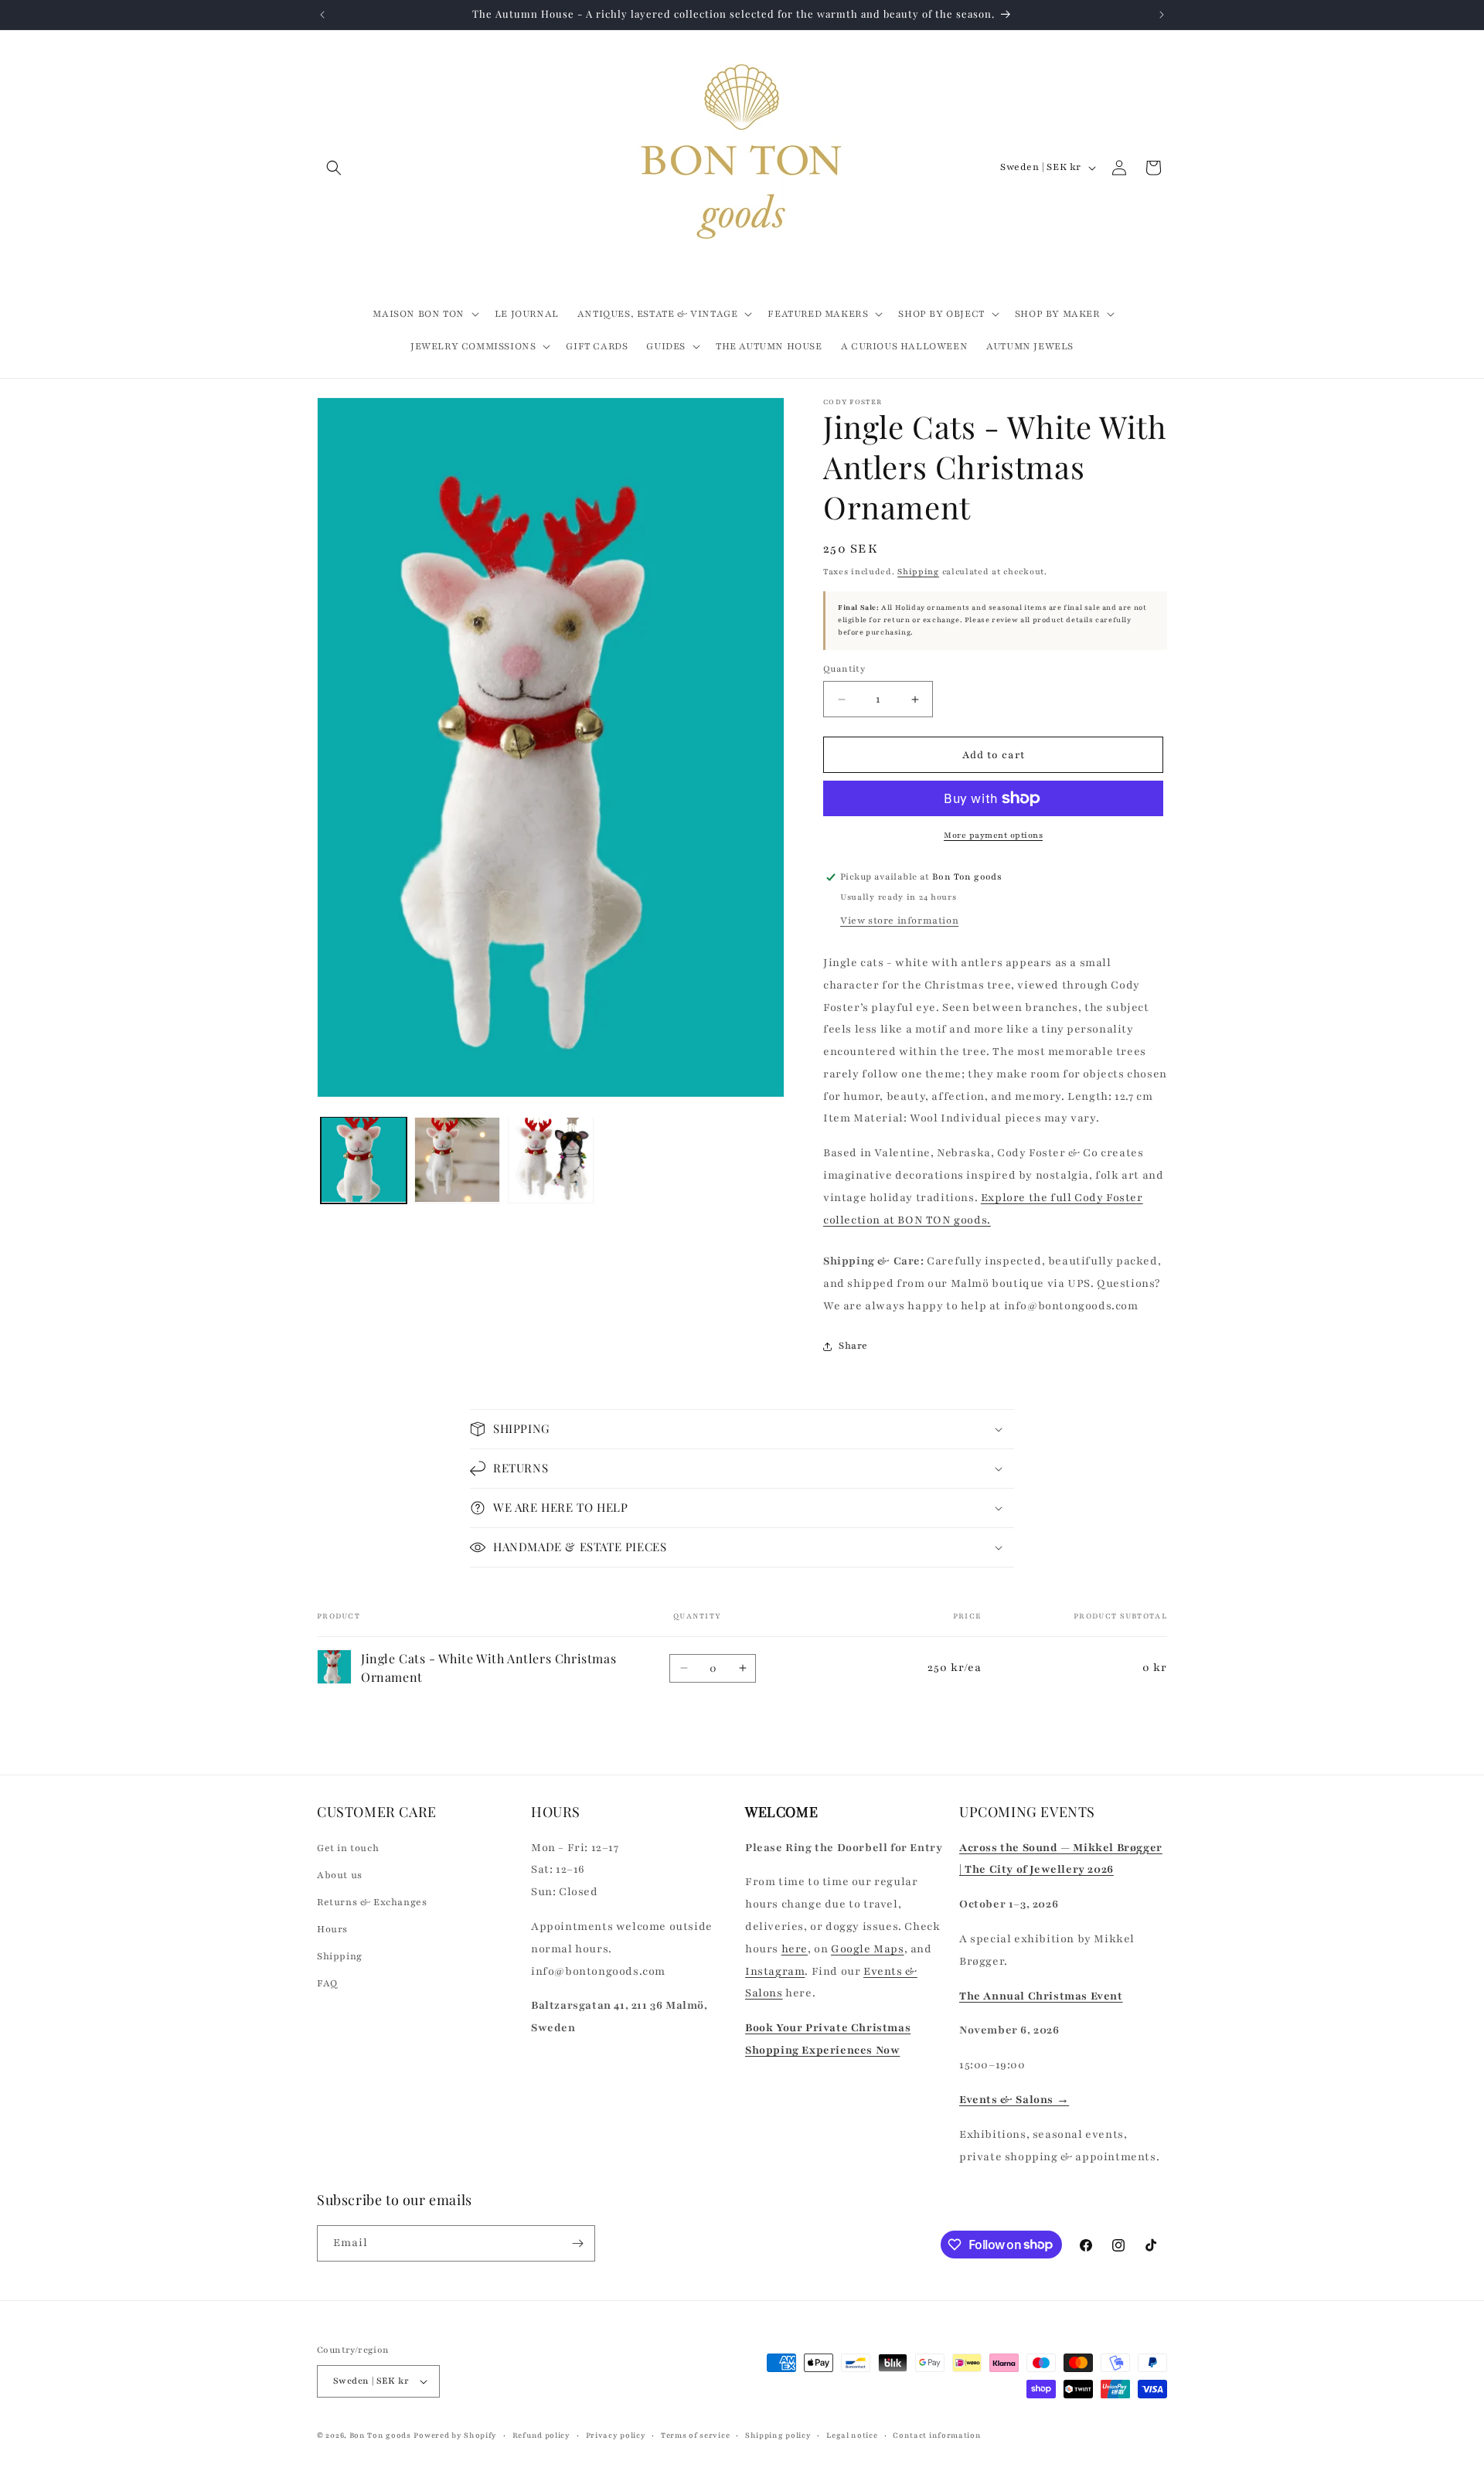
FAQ (327, 1983)
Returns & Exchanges (372, 1902)
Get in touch (348, 1847)
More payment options (993, 835)
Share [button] (853, 1346)
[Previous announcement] (322, 15)
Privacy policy (616, 2435)
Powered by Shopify (455, 2435)
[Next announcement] (1162, 15)
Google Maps (868, 1949)
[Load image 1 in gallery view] (364, 1160)
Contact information (937, 2435)
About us (340, 1875)
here (795, 1949)
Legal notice (852, 2435)
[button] (334, 168)
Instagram (775, 1971)
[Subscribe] (577, 2243)
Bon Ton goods (380, 2435)
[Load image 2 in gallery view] (457, 1160)
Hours (332, 1929)
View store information (899, 921)
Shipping (918, 572)
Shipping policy (778, 2435)
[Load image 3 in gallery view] (551, 1160)
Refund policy (541, 2435)
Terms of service (695, 2435)
